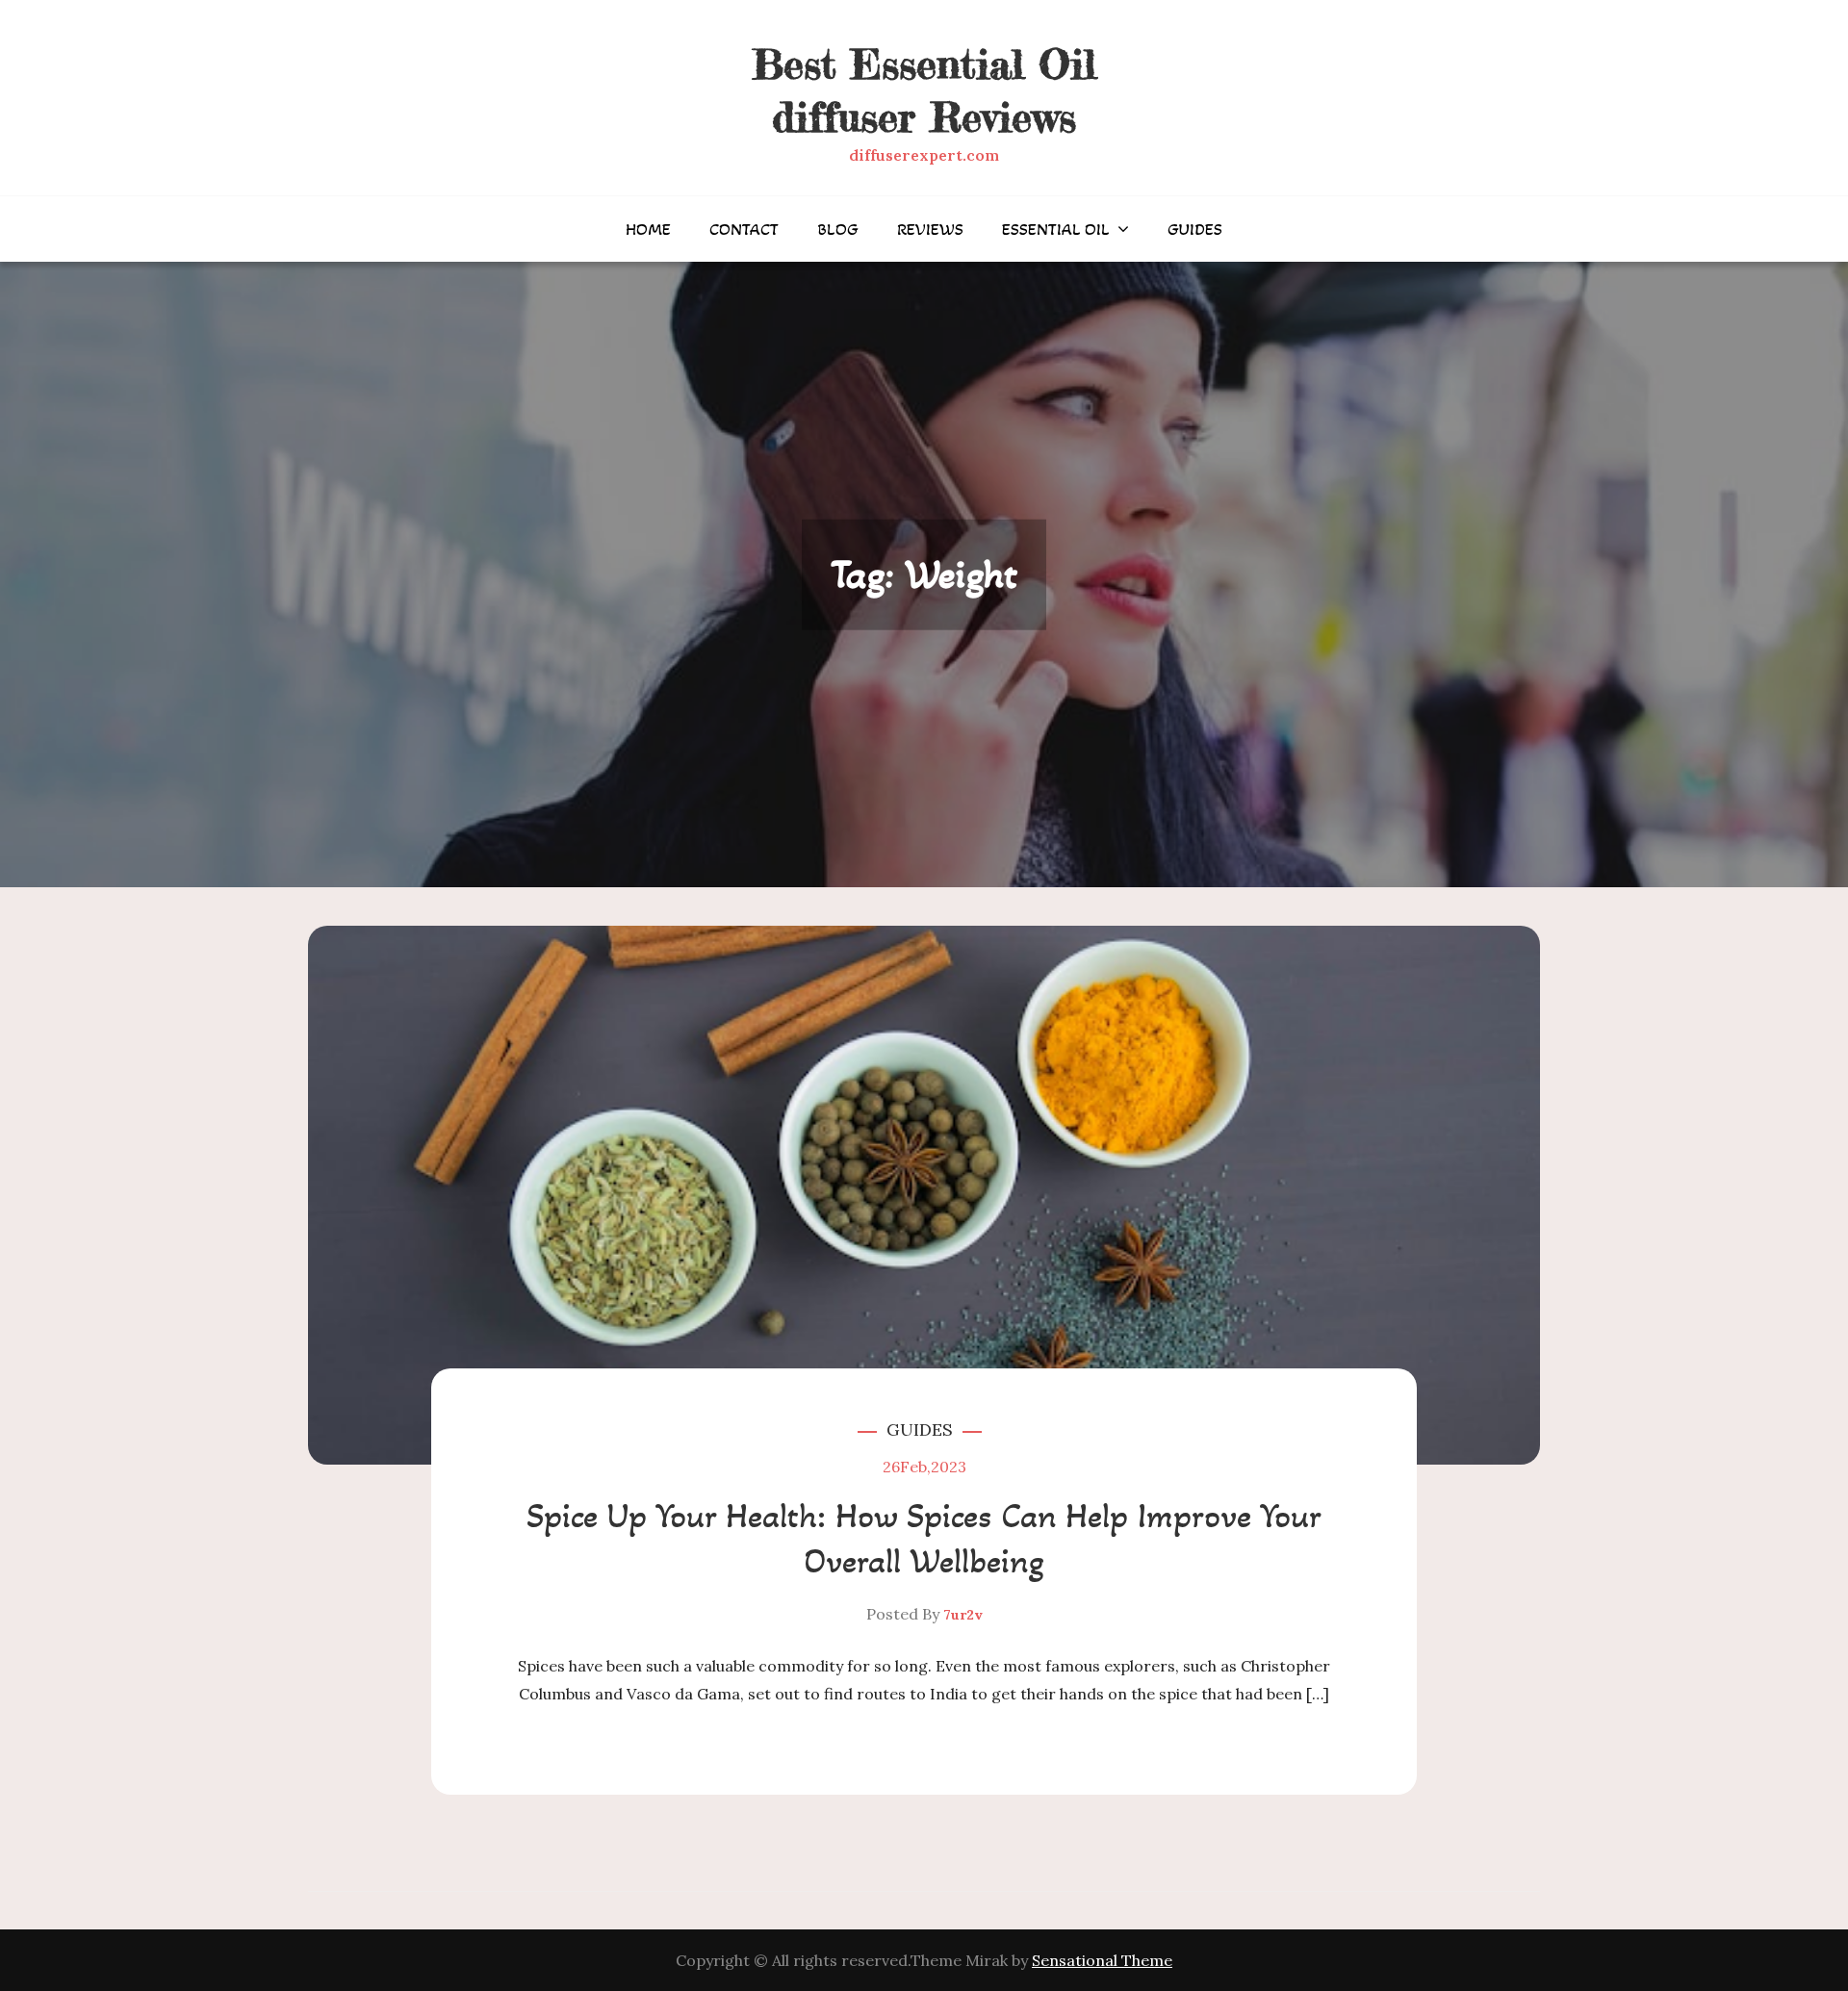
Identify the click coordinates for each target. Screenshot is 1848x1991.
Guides (1195, 229)
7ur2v (963, 1615)
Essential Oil (1056, 229)
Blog (838, 229)
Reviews (930, 229)
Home (648, 229)
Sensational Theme (1102, 1960)
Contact (744, 229)
